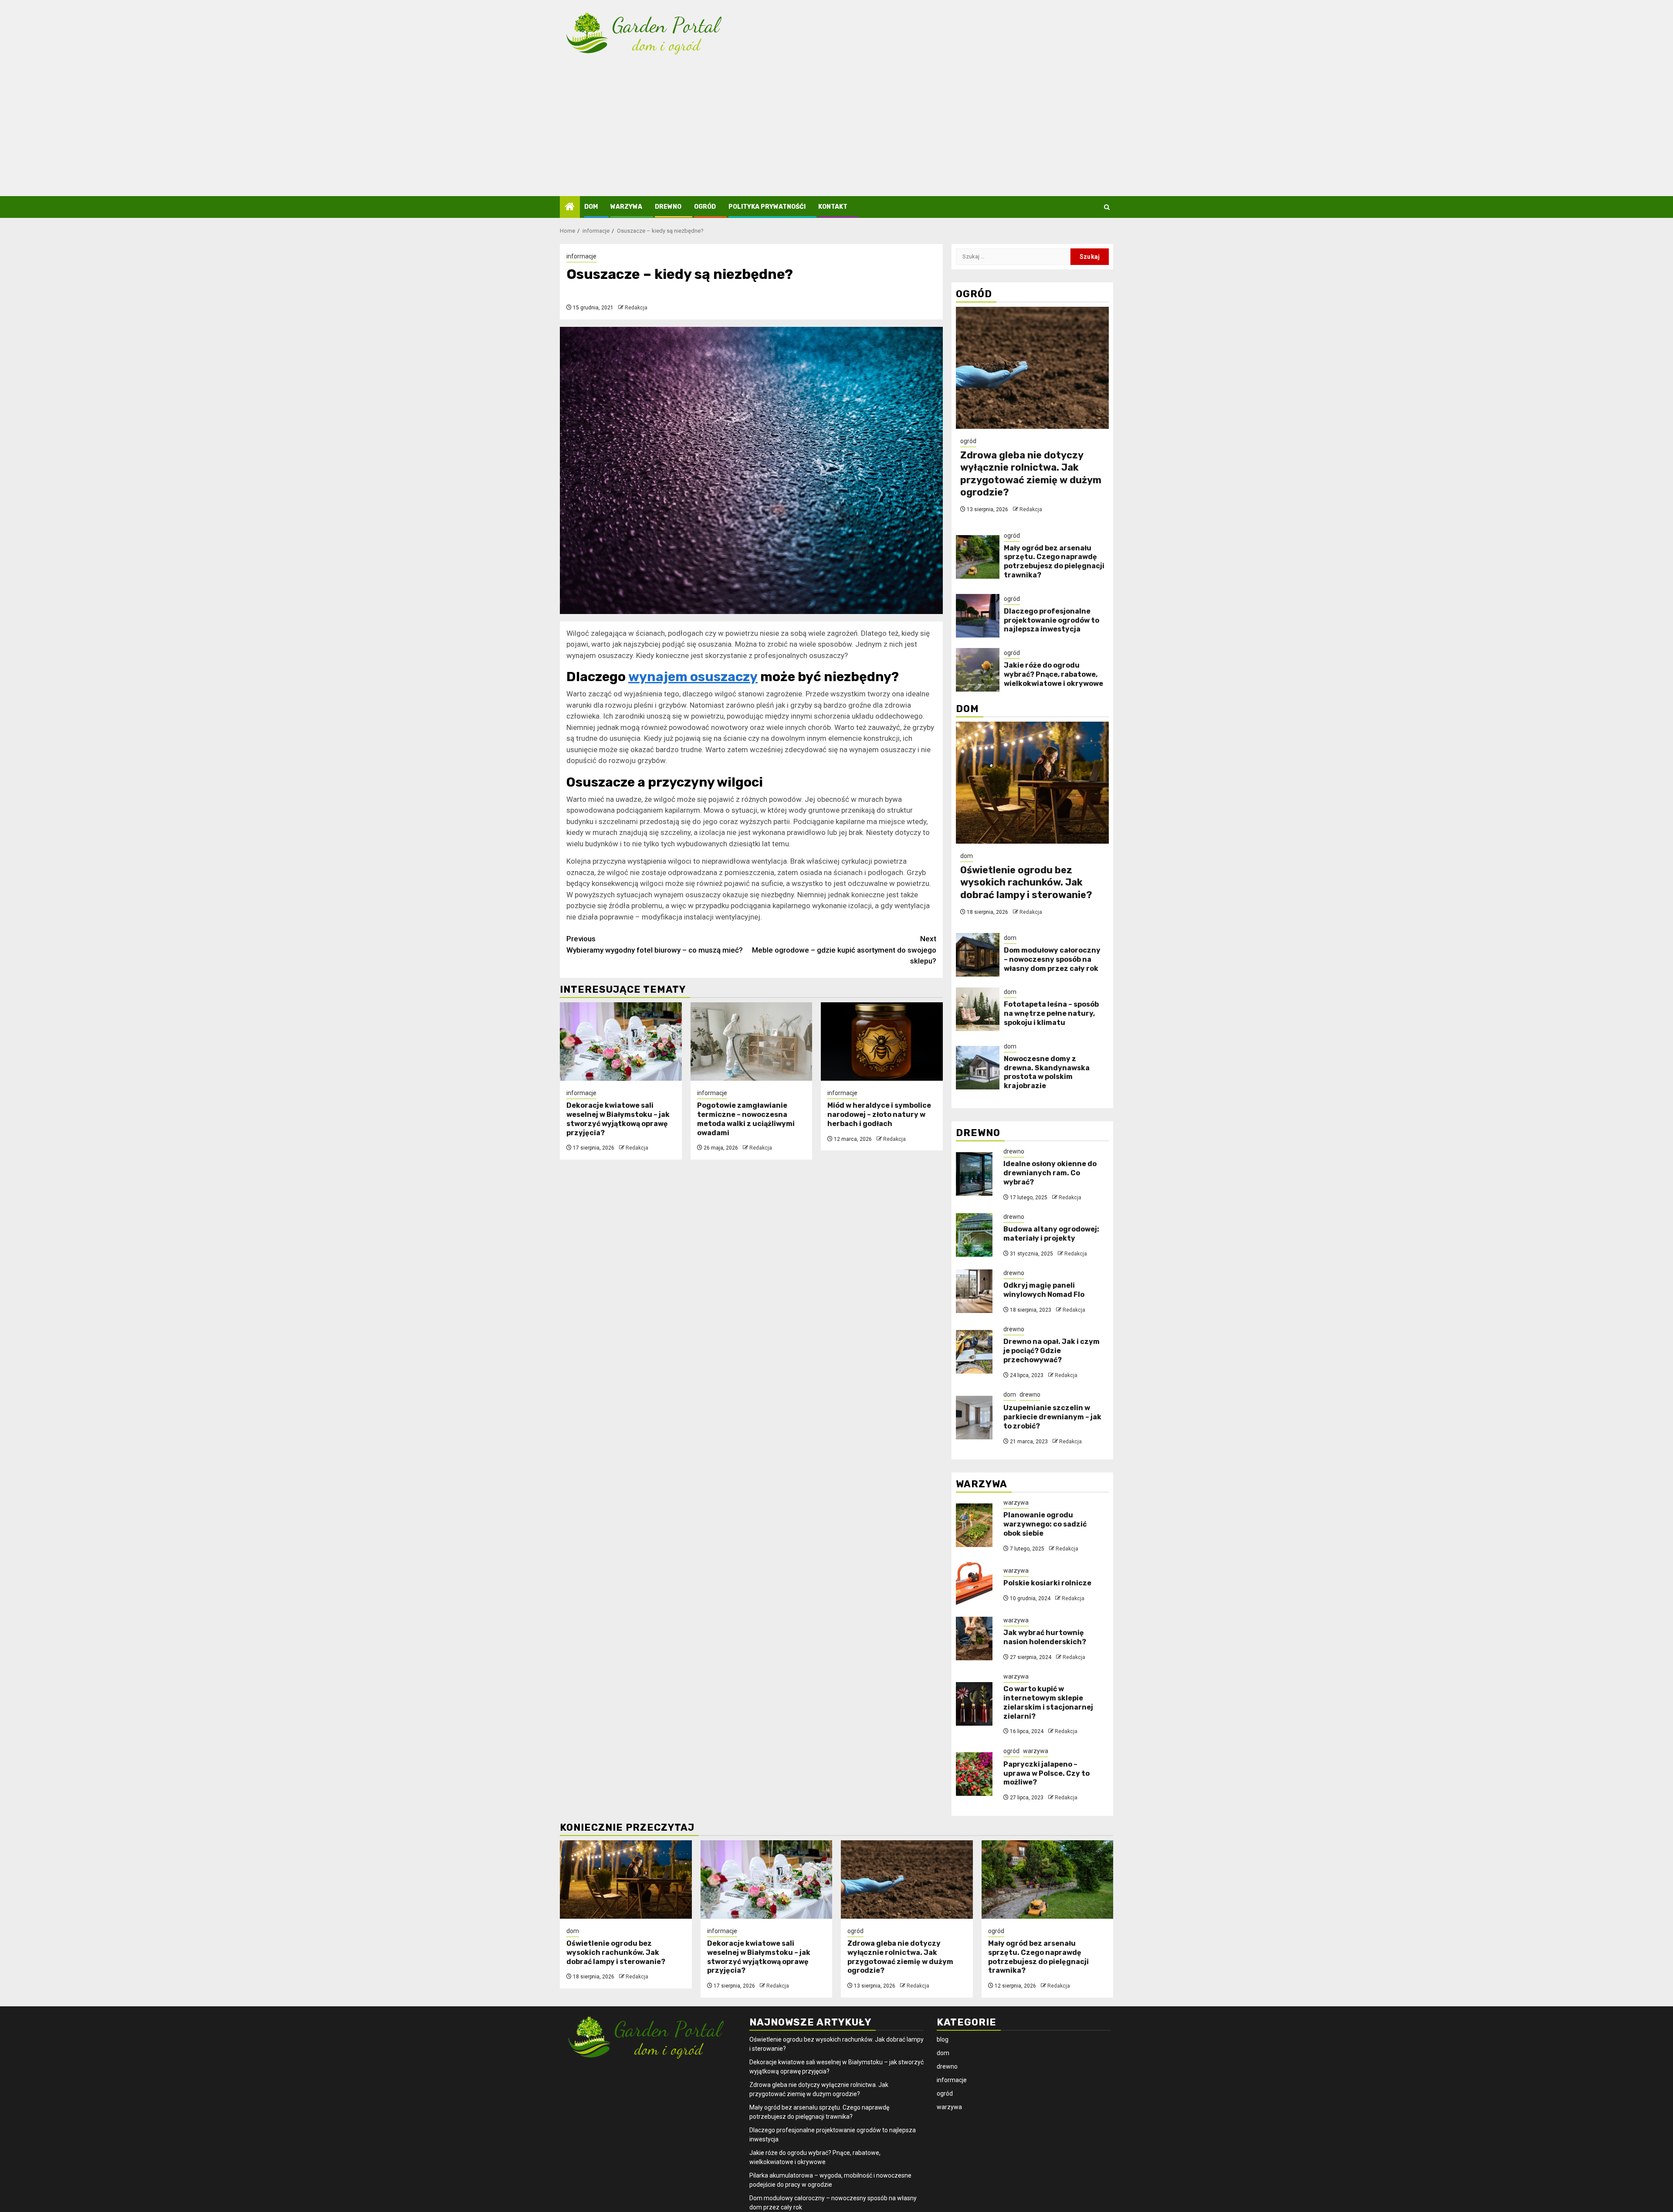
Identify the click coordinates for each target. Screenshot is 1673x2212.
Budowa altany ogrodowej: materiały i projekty (1051, 1234)
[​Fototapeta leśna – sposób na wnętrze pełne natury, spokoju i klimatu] (978, 1009)
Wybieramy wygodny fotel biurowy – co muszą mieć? (655, 944)
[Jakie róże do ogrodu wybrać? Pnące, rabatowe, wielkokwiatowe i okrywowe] (978, 670)
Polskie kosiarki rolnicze (1047, 1583)
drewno (668, 207)
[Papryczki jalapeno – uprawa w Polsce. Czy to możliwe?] (974, 1774)
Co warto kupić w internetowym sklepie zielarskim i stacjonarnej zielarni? (1048, 1702)
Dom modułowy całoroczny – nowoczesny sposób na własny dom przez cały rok (1052, 959)
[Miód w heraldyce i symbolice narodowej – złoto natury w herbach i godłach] (882, 1042)
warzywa (626, 207)
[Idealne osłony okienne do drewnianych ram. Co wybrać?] (974, 1174)
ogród (705, 207)
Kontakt (833, 207)
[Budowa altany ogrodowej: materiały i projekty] (974, 1235)
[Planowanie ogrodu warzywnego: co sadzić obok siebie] (974, 1525)
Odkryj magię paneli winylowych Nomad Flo (1044, 1290)
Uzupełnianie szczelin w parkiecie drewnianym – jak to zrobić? (1052, 1417)
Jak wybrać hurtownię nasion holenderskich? (1045, 1637)
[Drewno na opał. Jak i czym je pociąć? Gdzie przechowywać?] (974, 1352)
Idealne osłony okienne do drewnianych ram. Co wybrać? (1050, 1173)
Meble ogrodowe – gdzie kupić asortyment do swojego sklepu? (844, 950)
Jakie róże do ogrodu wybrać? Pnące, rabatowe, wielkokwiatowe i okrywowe (1053, 674)
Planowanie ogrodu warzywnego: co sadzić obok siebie (1045, 1524)
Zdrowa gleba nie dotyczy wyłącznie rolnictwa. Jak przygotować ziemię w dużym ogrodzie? (1031, 474)
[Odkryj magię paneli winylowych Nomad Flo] (974, 1291)
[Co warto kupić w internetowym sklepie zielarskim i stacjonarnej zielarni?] (974, 1704)
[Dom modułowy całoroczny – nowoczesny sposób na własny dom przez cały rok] (978, 955)
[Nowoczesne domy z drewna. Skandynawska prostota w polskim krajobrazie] (978, 1068)
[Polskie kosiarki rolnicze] (974, 1584)
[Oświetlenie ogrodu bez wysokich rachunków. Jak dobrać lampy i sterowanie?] (1032, 783)
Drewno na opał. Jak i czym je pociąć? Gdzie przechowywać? (1052, 1351)
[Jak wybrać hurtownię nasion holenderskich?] (974, 1639)
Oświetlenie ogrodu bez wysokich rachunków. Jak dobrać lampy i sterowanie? (1026, 882)
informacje (581, 256)
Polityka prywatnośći (767, 207)
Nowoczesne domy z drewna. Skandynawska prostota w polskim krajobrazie (1047, 1072)
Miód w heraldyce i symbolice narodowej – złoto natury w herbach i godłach (879, 1114)
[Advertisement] (836, 131)
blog (943, 2039)
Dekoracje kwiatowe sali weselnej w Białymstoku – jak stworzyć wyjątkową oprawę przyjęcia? (618, 1119)
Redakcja (636, 308)
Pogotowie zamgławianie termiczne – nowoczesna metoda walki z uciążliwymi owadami (746, 1119)
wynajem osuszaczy (693, 677)
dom (591, 207)
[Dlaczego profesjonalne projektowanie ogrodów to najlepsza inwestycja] (978, 616)
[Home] (570, 207)
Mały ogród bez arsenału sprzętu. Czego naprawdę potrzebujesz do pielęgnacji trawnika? (1054, 561)
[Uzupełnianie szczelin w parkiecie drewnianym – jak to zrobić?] (974, 1418)
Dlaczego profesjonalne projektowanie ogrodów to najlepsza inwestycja (1052, 620)
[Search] (1107, 207)
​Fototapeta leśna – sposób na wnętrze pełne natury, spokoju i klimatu (1051, 1013)
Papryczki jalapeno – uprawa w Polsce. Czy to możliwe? (1046, 1773)
